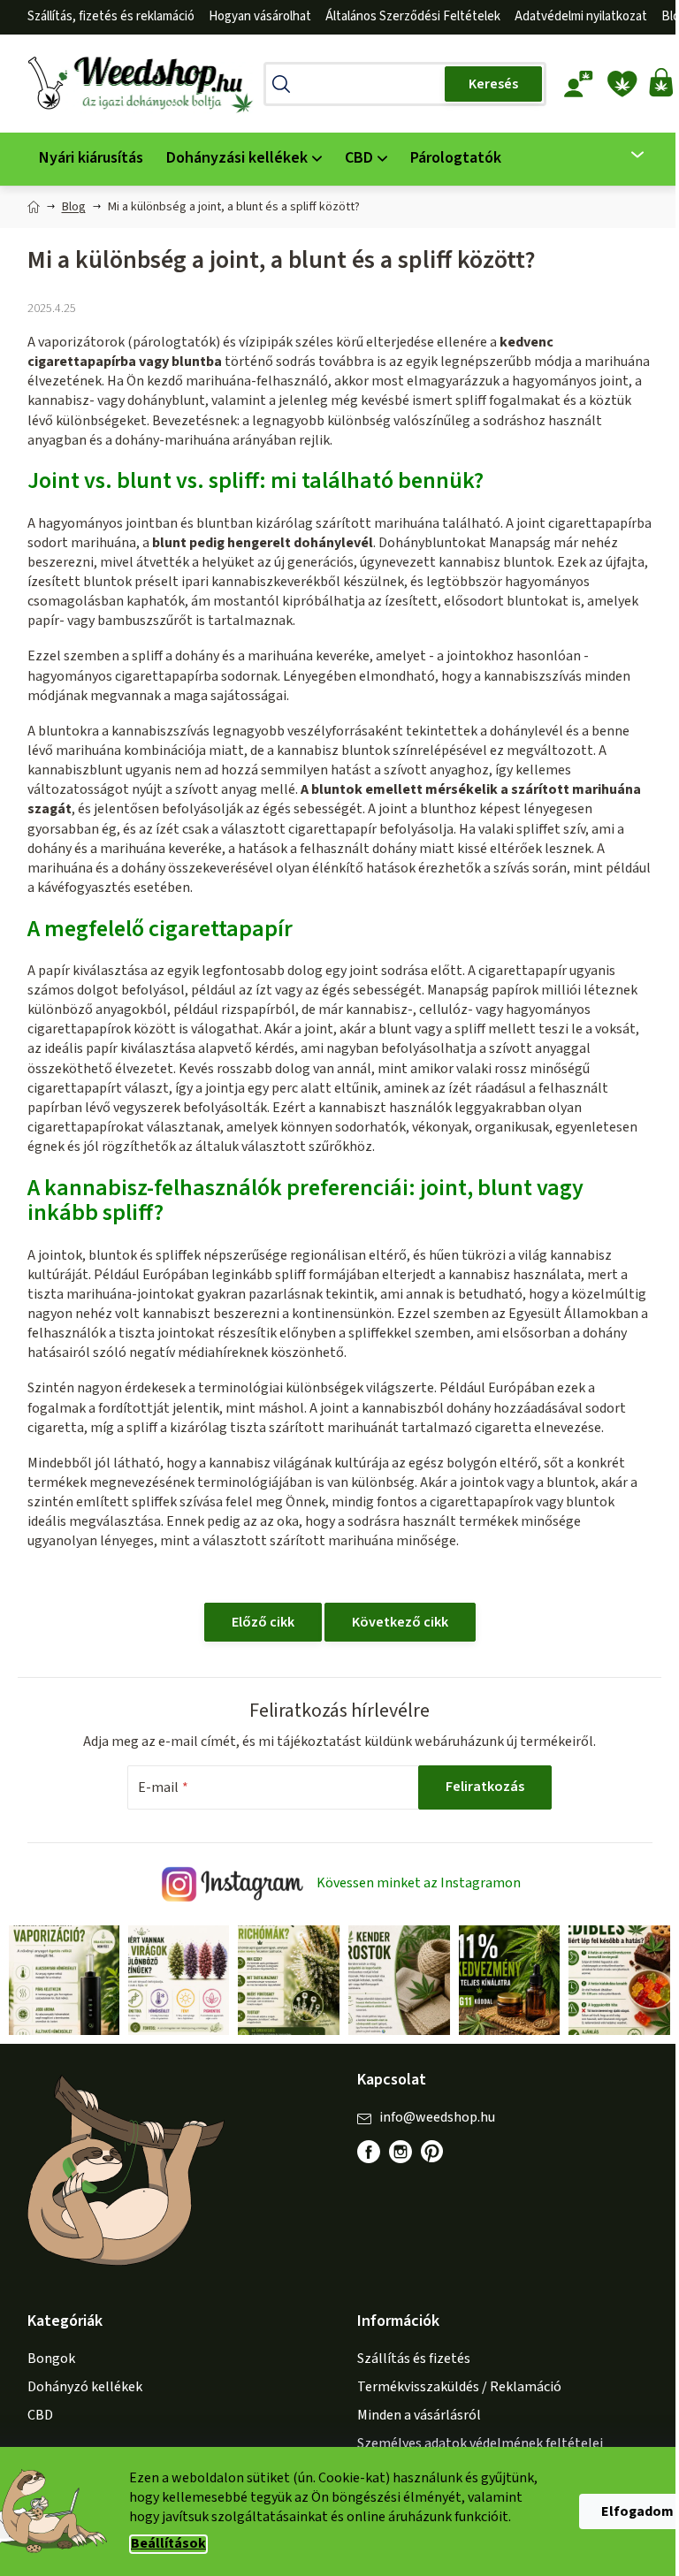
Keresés (493, 84)
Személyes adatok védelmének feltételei (480, 2443)
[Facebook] (369, 2152)
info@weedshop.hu (437, 2117)
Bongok (51, 2359)
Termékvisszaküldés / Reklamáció (459, 2387)
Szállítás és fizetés (414, 2359)
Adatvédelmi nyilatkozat (581, 16)
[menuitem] (91, 159)
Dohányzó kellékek (85, 2387)
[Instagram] (401, 2152)
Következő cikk (400, 1622)
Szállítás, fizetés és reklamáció (111, 16)
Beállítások (168, 2544)
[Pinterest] (441, 2161)
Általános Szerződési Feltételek (413, 16)
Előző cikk (263, 1622)
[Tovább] (626, 155)
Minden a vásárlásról (419, 2415)
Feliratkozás (485, 1787)
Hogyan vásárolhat (260, 16)
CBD (40, 2415)
